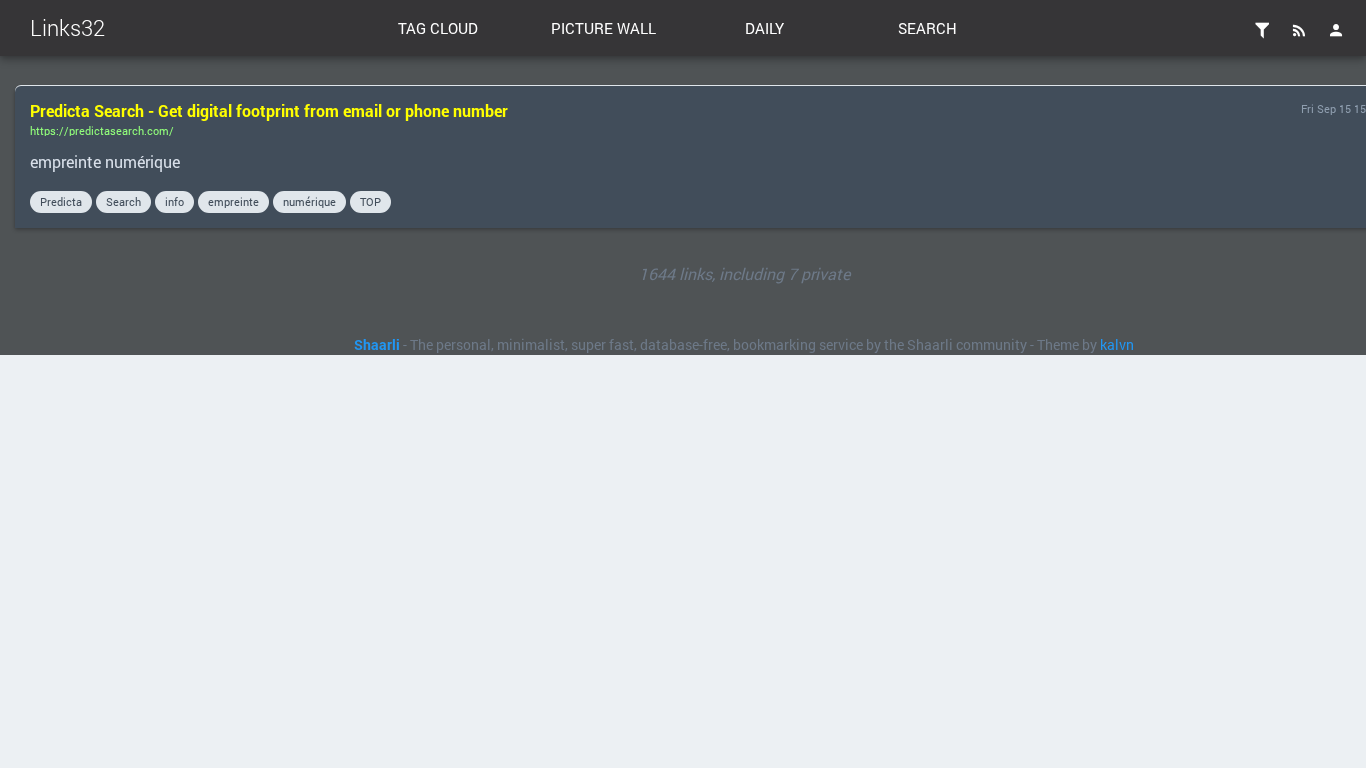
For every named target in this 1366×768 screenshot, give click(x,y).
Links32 (67, 27)
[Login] (1336, 30)
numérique (309, 201)
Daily (764, 28)
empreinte (233, 201)
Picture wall (603, 28)
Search (927, 28)
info (174, 201)
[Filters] (1262, 30)
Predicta (61, 201)
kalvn (1117, 345)
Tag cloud (438, 28)
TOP (370, 201)
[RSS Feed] (1299, 30)
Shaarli (377, 345)
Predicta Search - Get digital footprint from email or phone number (269, 110)
